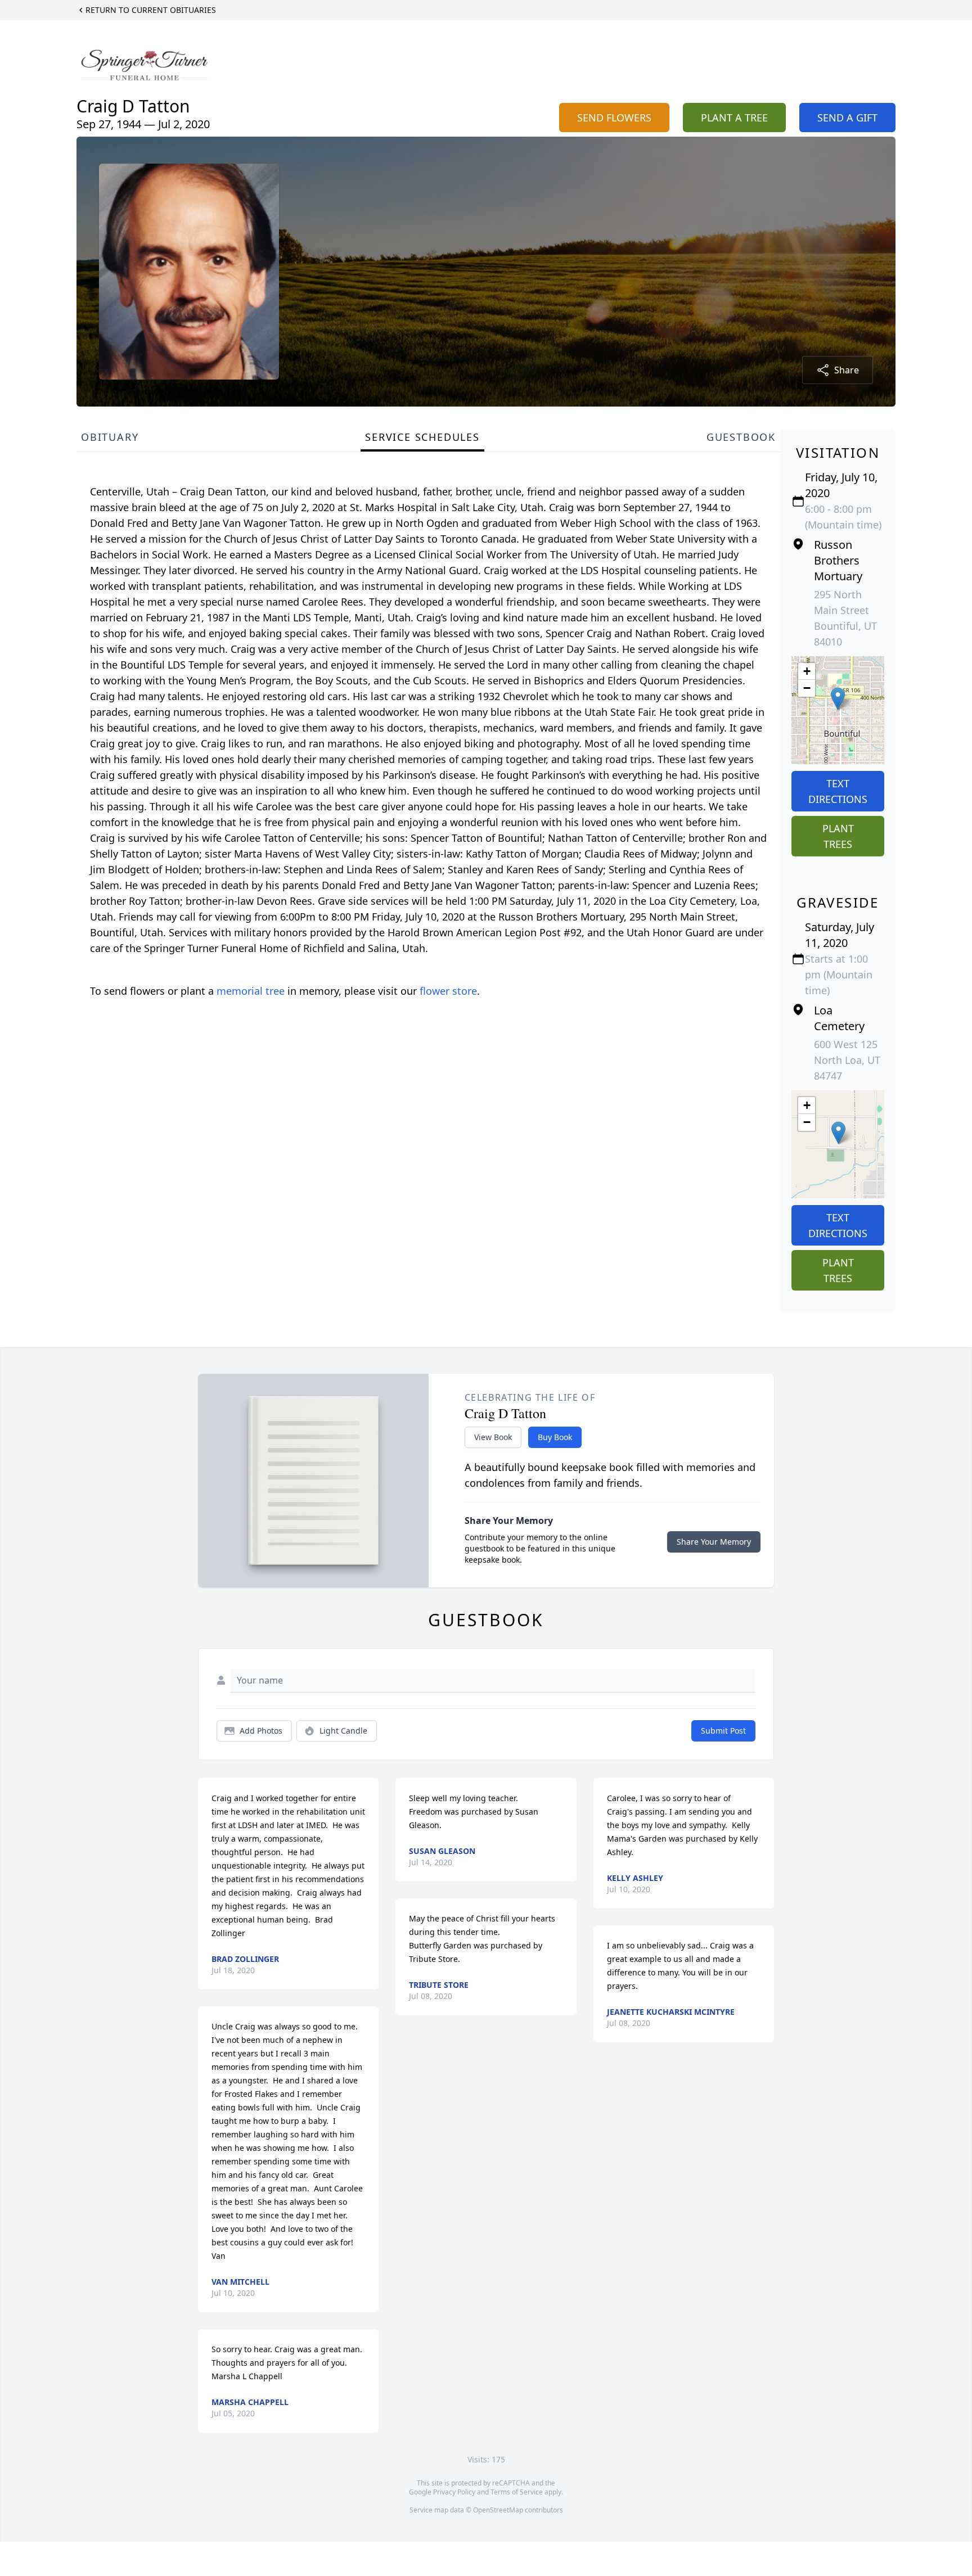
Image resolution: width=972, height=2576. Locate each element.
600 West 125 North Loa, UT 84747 (847, 1060)
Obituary (110, 437)
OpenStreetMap (498, 2510)
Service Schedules (422, 437)
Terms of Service (517, 2492)
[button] (838, 699)
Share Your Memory (714, 1542)
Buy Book (555, 1437)
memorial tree (251, 991)
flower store (448, 991)
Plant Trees (838, 836)
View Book (493, 1437)
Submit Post (723, 1731)
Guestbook (741, 437)
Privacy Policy (454, 2492)
